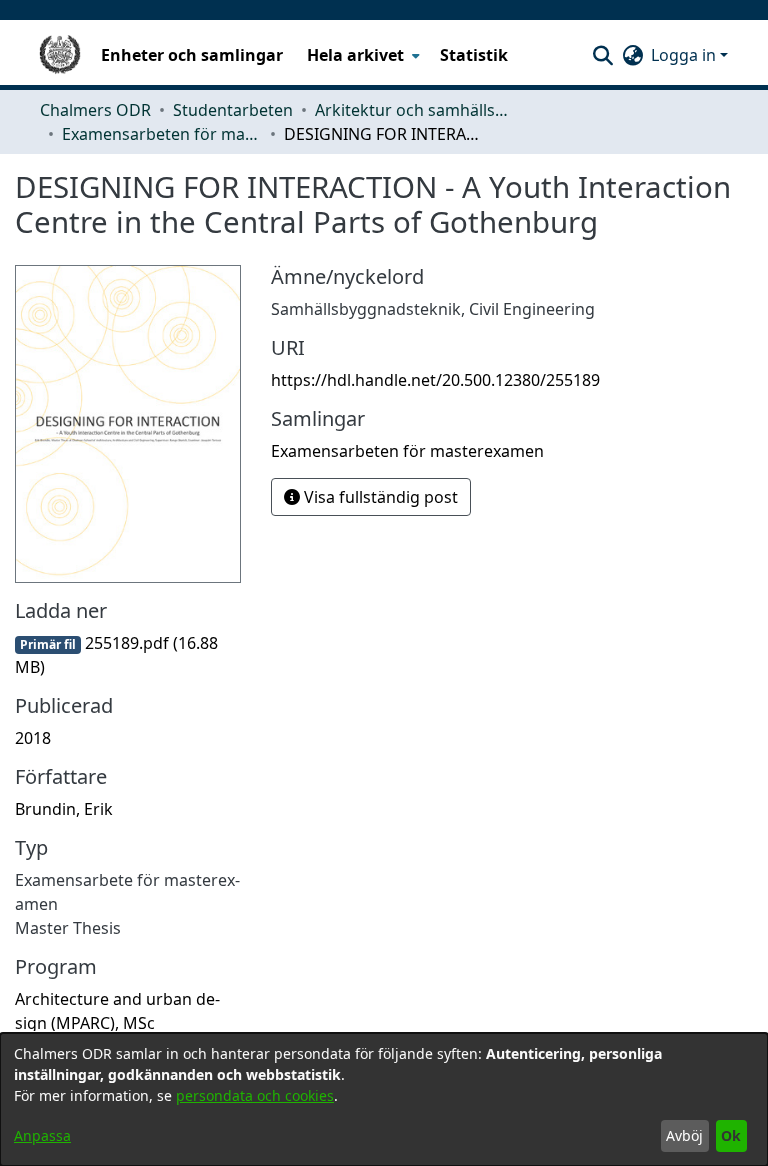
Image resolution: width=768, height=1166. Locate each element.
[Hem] (60, 55)
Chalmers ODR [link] (95, 110)
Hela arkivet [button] (355, 55)
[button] (602, 55)
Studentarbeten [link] (233, 110)
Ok (731, 1135)
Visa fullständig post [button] (379, 497)
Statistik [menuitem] (474, 55)
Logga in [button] (685, 55)
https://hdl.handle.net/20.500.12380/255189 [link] (435, 380)
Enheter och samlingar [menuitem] (192, 55)
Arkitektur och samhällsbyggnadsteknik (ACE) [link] (415, 110)
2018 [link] (33, 738)
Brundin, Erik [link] (64, 809)
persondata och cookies (255, 1095)
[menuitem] (361, 55)
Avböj (684, 1135)
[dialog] (384, 1099)
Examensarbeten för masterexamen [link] (162, 134)
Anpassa (42, 1135)
